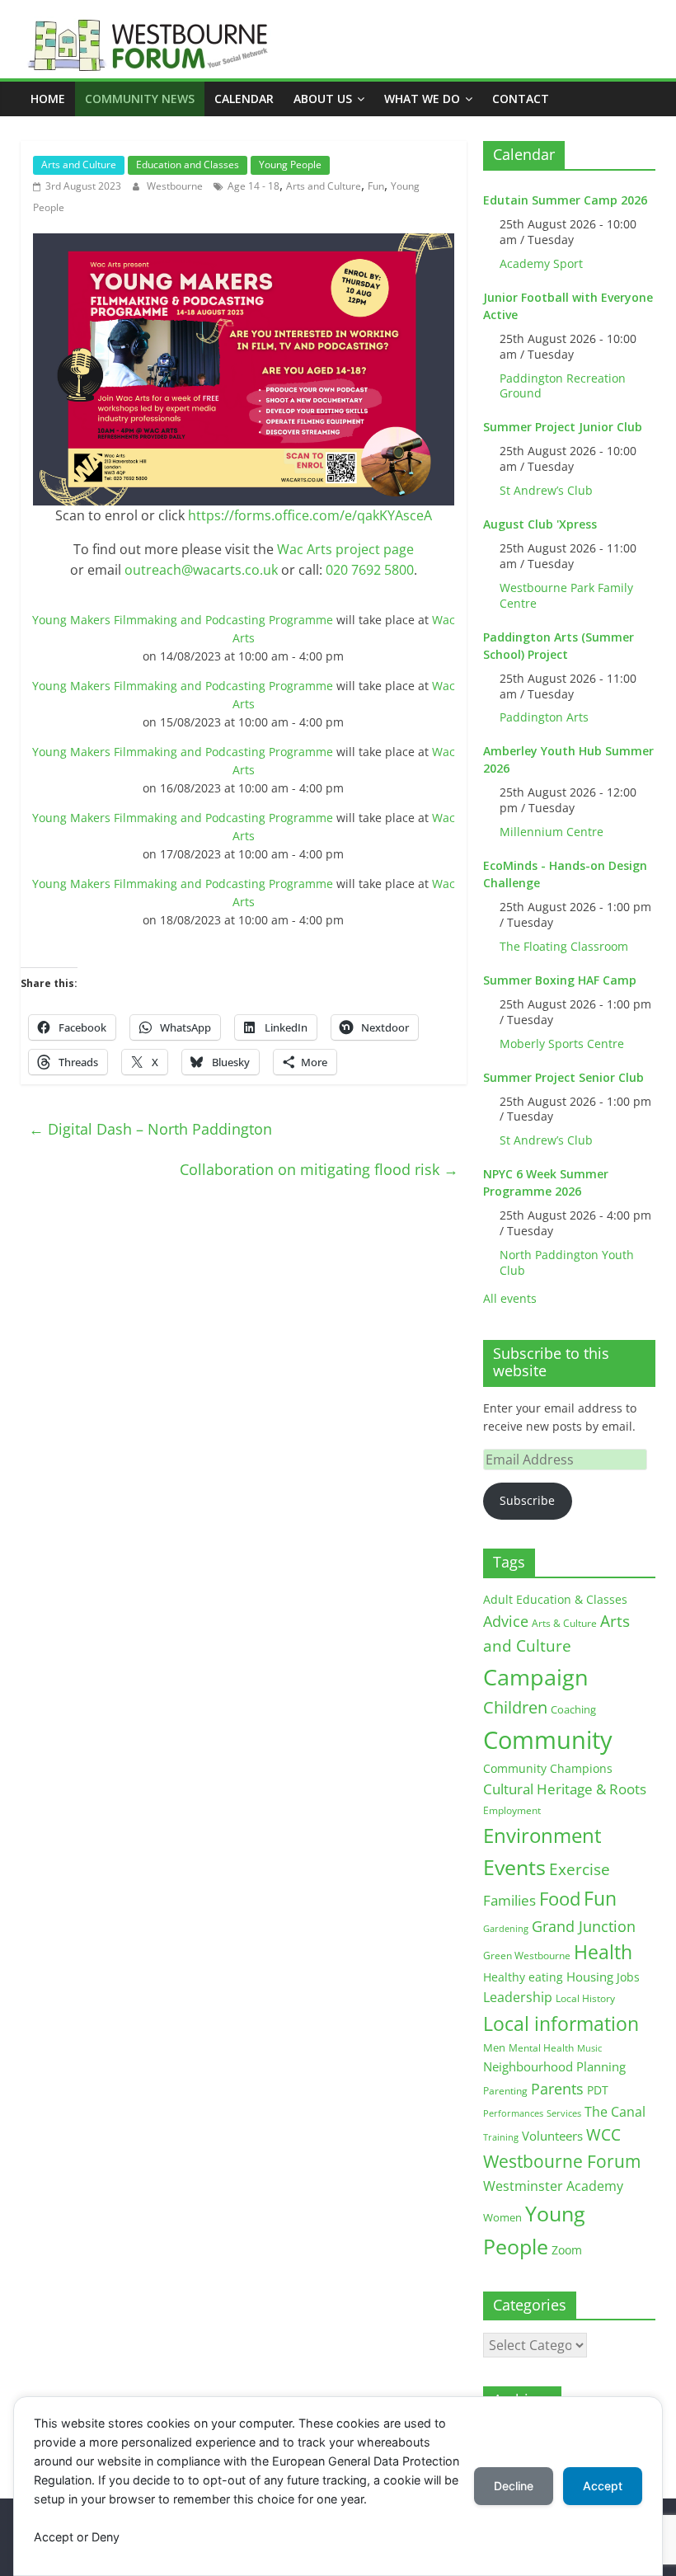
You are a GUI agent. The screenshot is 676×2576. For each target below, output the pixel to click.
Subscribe (527, 1500)
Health (603, 1952)
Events (514, 1867)
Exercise (580, 1869)
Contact (521, 99)
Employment (512, 1810)
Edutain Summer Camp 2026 (565, 200)
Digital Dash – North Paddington (150, 1129)
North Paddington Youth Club (567, 1262)
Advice (506, 1621)
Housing (590, 1977)
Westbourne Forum (562, 2161)
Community (548, 1740)
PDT (598, 2090)
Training (501, 2137)
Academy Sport (541, 263)
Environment (542, 1835)
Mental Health (541, 2048)
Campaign (536, 1677)
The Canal (615, 2111)
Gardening (506, 1928)
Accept (603, 2486)
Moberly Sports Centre (562, 1044)
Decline (514, 2486)
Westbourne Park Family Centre (566, 595)
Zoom (567, 2250)
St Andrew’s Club (546, 490)
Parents (557, 2089)
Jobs (628, 1977)
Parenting (505, 2091)
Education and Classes (188, 165)
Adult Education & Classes (555, 1599)
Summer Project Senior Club (563, 1077)
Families (509, 1900)
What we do (422, 99)
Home (48, 99)
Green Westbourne (527, 1956)
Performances (513, 2113)
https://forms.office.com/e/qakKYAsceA (310, 515)
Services (564, 2113)
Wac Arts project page (345, 549)
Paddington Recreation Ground (563, 386)
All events (510, 1298)
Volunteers (552, 2136)
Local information (561, 2024)
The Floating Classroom (564, 946)
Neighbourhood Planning (554, 2067)
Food (560, 1898)
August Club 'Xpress (540, 524)
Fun (376, 186)
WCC (603, 2135)
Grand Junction (584, 1926)
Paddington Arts (544, 717)
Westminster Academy (553, 2186)
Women (502, 2217)
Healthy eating (523, 1977)
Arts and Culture (79, 165)
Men (494, 2047)
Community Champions (548, 1769)
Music (589, 2048)
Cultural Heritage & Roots (565, 1789)
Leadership (518, 1997)
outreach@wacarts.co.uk (201, 570)
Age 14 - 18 (253, 186)
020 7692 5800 (370, 570)
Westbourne (176, 186)
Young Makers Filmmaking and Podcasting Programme (183, 620)
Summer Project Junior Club (563, 427)
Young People (290, 165)
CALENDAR (244, 99)
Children (515, 1707)
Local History (585, 1998)
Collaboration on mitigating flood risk (319, 1169)
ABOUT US (323, 99)
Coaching (573, 1709)
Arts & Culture (564, 1623)
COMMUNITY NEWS (140, 99)
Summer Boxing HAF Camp (560, 980)
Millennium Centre (552, 832)
